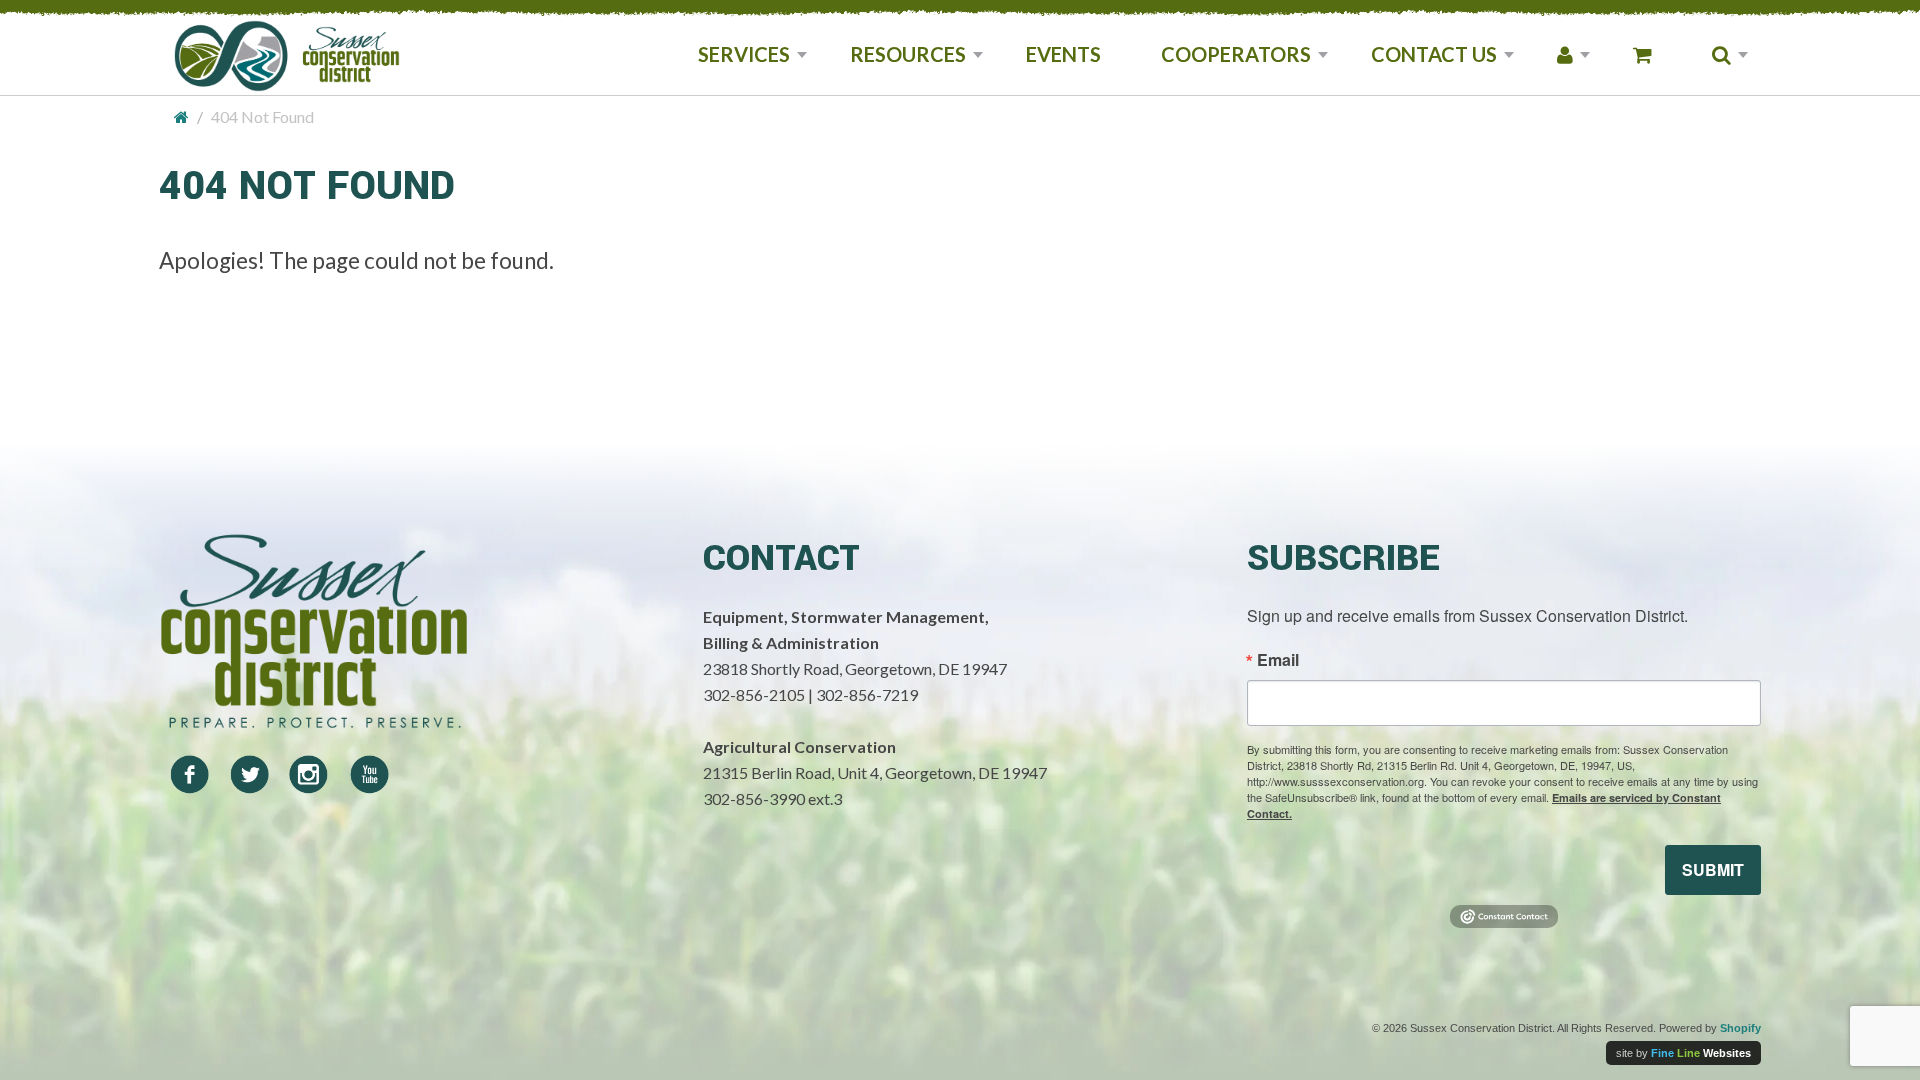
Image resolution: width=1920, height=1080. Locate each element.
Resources (908, 54)
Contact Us (1434, 54)
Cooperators (1236, 54)
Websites (1701, 1053)
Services (744, 54)
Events (1063, 54)
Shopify (1740, 1028)
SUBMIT (1713, 869)
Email (1278, 660)
